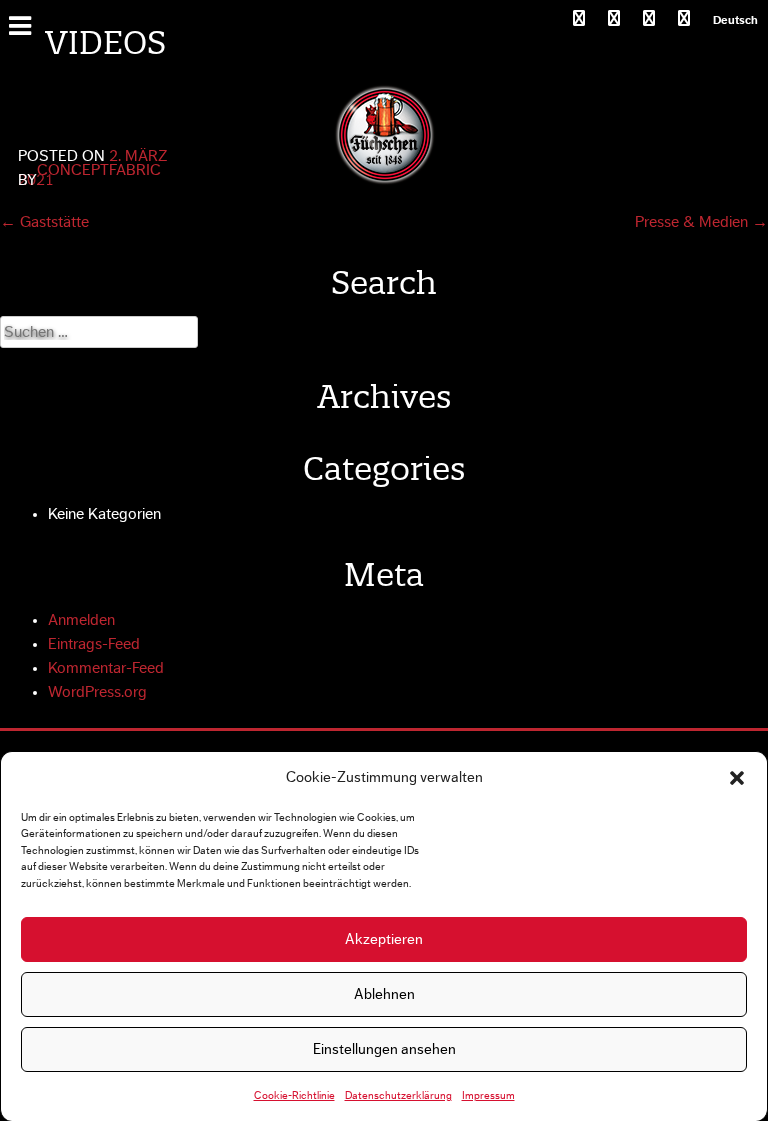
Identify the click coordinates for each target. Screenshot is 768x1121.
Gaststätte (44, 222)
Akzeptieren (384, 939)
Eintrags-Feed (94, 644)
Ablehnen (384, 994)
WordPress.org (97, 692)
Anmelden (81, 620)
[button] (737, 778)
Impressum (488, 1095)
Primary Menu (23, 24)
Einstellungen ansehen (384, 1049)
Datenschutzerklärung (398, 1095)
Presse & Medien (701, 222)
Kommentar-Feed (106, 668)
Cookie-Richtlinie (294, 1095)
